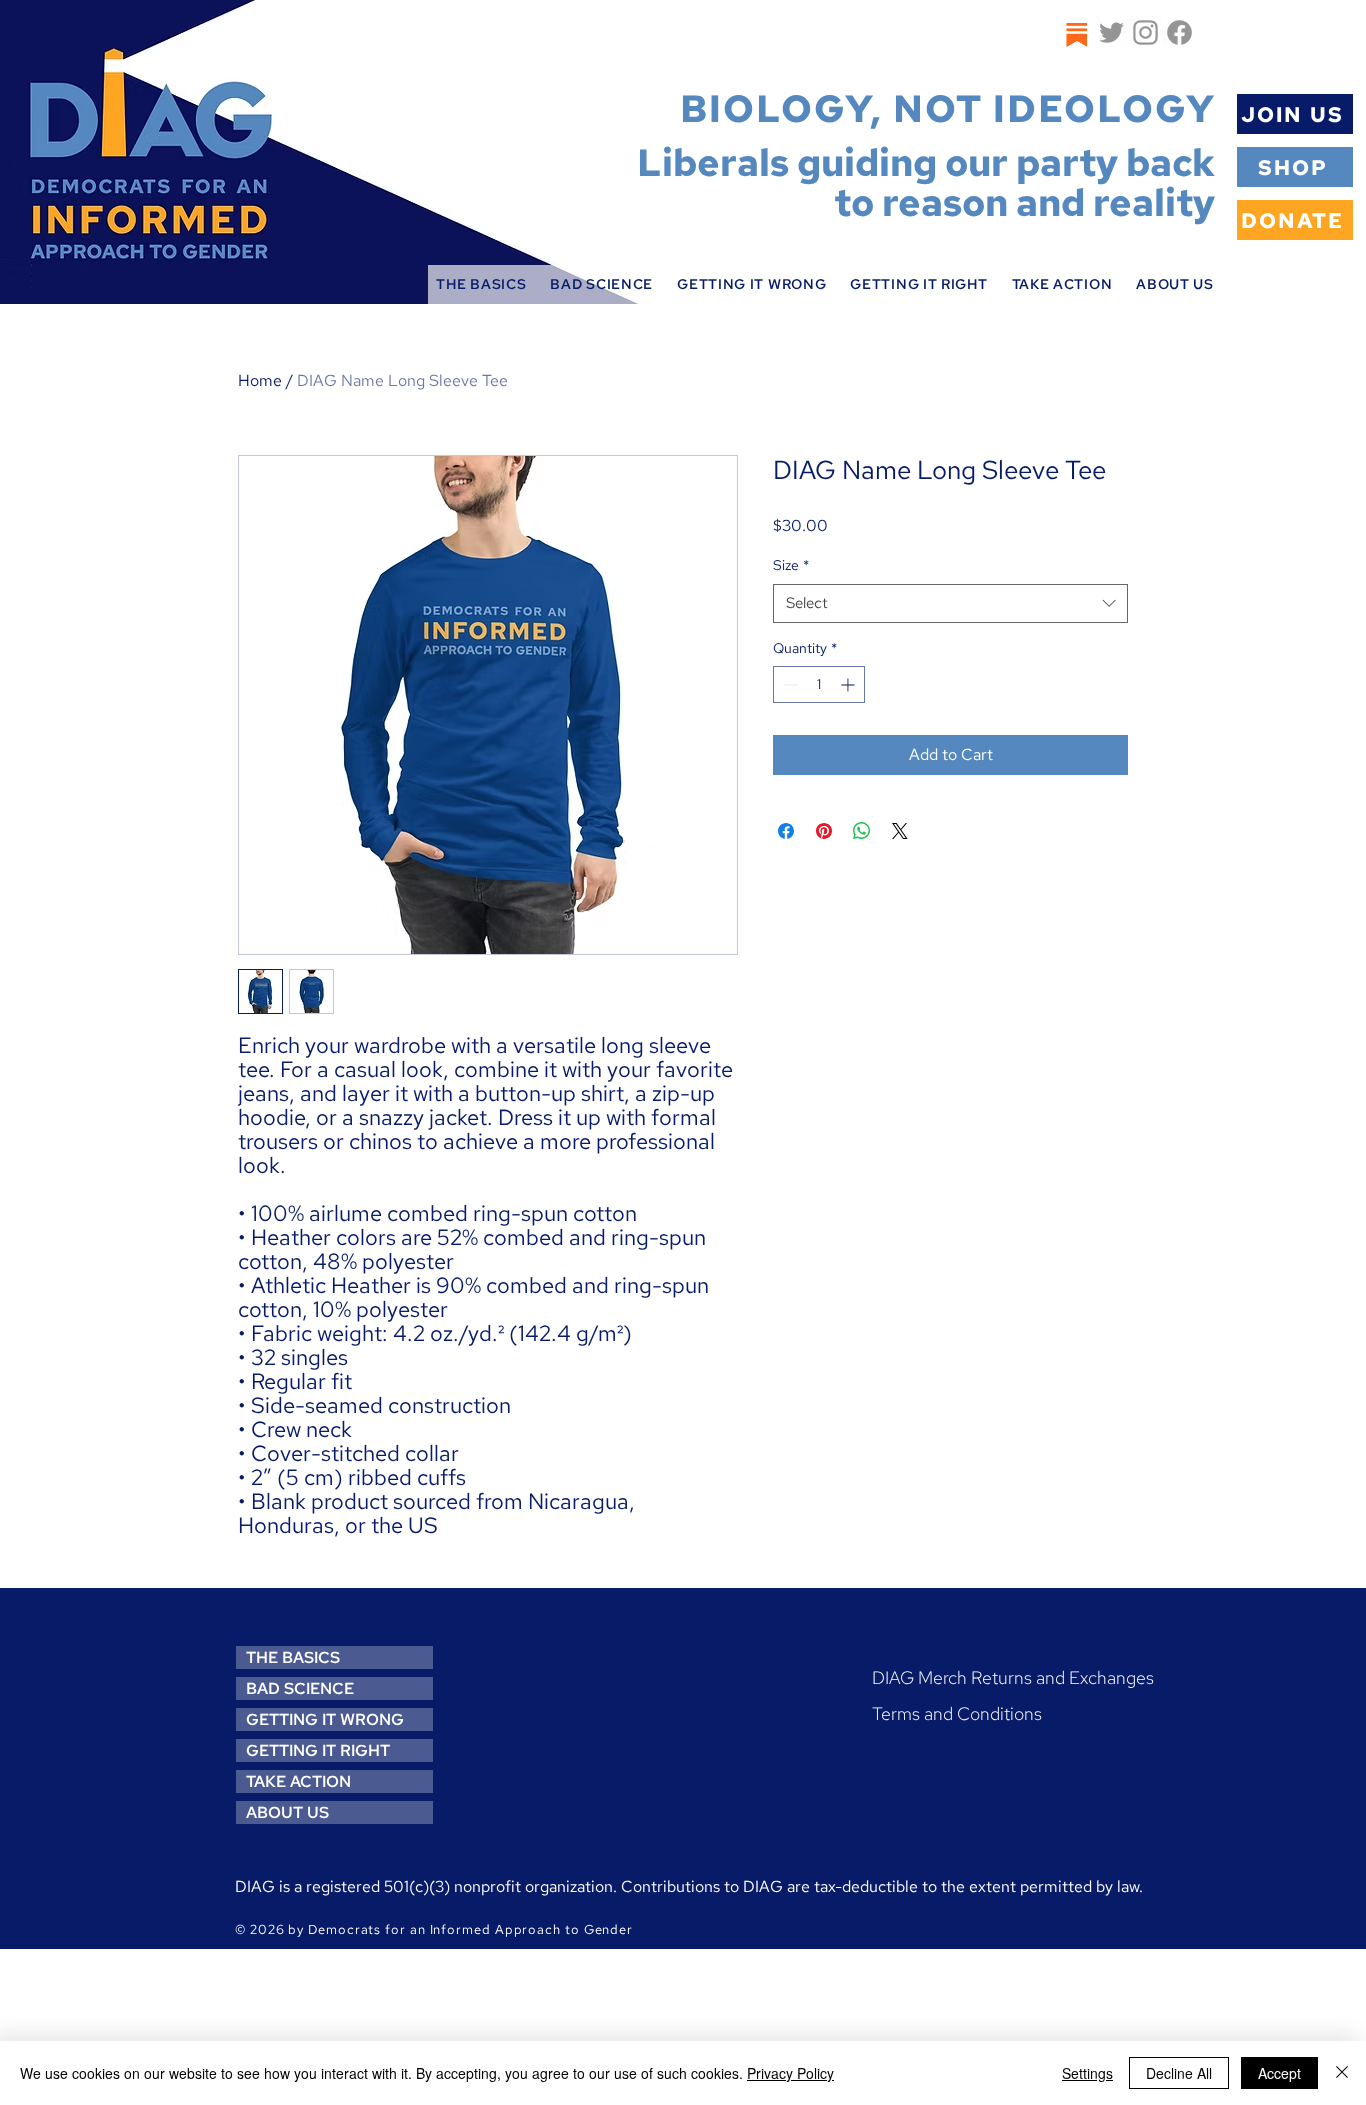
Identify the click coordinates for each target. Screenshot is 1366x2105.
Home (260, 380)
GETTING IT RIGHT (318, 1750)
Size (791, 565)
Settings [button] (1087, 2073)
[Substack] (1075, 34)
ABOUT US (287, 1812)
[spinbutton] (819, 684)
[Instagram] (1145, 32)
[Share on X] (900, 831)
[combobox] (950, 603)
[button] (481, 284)
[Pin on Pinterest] (824, 831)
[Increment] (849, 684)
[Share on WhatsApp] (862, 831)
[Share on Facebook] (786, 831)
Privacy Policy (790, 2073)
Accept (1279, 2073)
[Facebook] (1179, 32)
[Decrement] (788, 684)
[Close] (1342, 2073)
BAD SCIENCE (300, 1688)
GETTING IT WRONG (325, 1719)
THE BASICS (293, 1657)
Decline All (1179, 2073)
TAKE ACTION (298, 1781)
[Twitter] (1111, 32)
